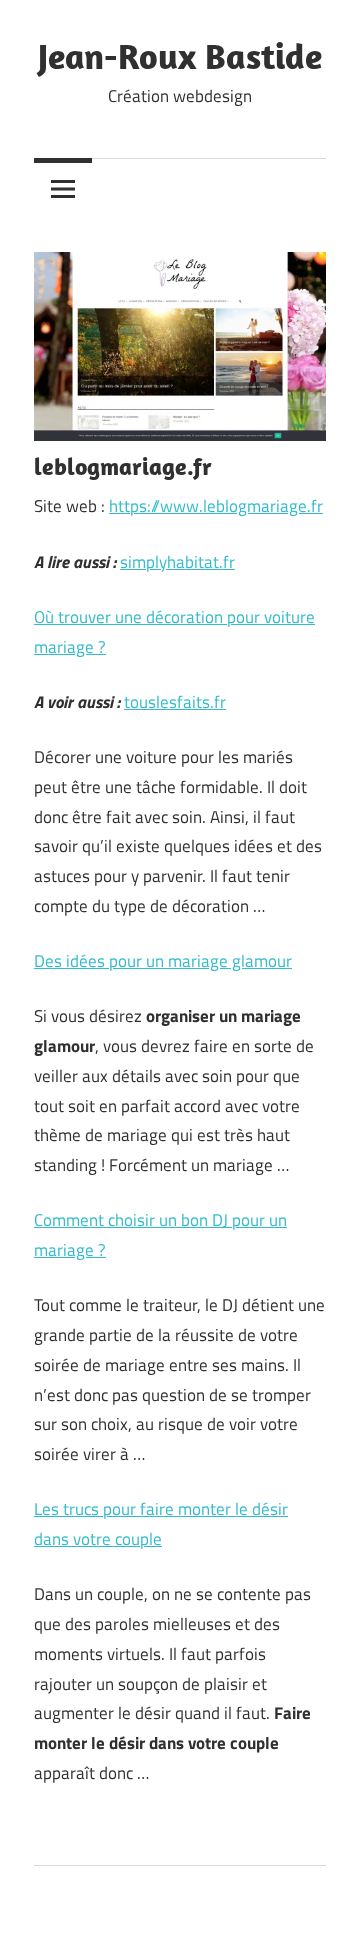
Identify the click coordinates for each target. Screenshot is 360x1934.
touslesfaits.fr (175, 702)
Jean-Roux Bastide (180, 55)
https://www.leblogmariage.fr (216, 506)
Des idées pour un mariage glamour (163, 961)
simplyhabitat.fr (177, 562)
